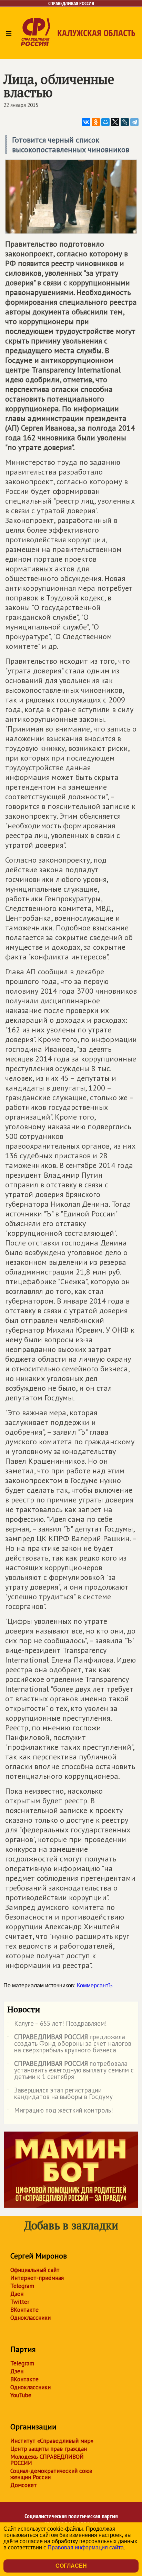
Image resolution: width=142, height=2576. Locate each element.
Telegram (22, 2286)
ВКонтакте (24, 2310)
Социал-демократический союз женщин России (51, 2474)
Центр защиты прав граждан (49, 2449)
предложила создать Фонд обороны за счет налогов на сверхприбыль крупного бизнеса (69, 2044)
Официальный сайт (35, 2270)
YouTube (21, 2395)
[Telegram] (134, 122)
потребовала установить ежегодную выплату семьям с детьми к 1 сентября (70, 2071)
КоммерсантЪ (95, 1985)
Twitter (20, 2302)
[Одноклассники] (96, 122)
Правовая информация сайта (86, 2547)
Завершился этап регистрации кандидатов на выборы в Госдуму (60, 2094)
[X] (115, 122)
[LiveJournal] (125, 122)
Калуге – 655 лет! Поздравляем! (57, 2025)
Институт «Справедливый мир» (52, 2441)
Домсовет (24, 2485)
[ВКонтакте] (86, 122)
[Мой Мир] (105, 122)
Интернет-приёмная (37, 2278)
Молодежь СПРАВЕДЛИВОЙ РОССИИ (47, 2460)
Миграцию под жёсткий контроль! (60, 2112)
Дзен (17, 2294)
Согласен (71, 2566)
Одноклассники (31, 2318)
